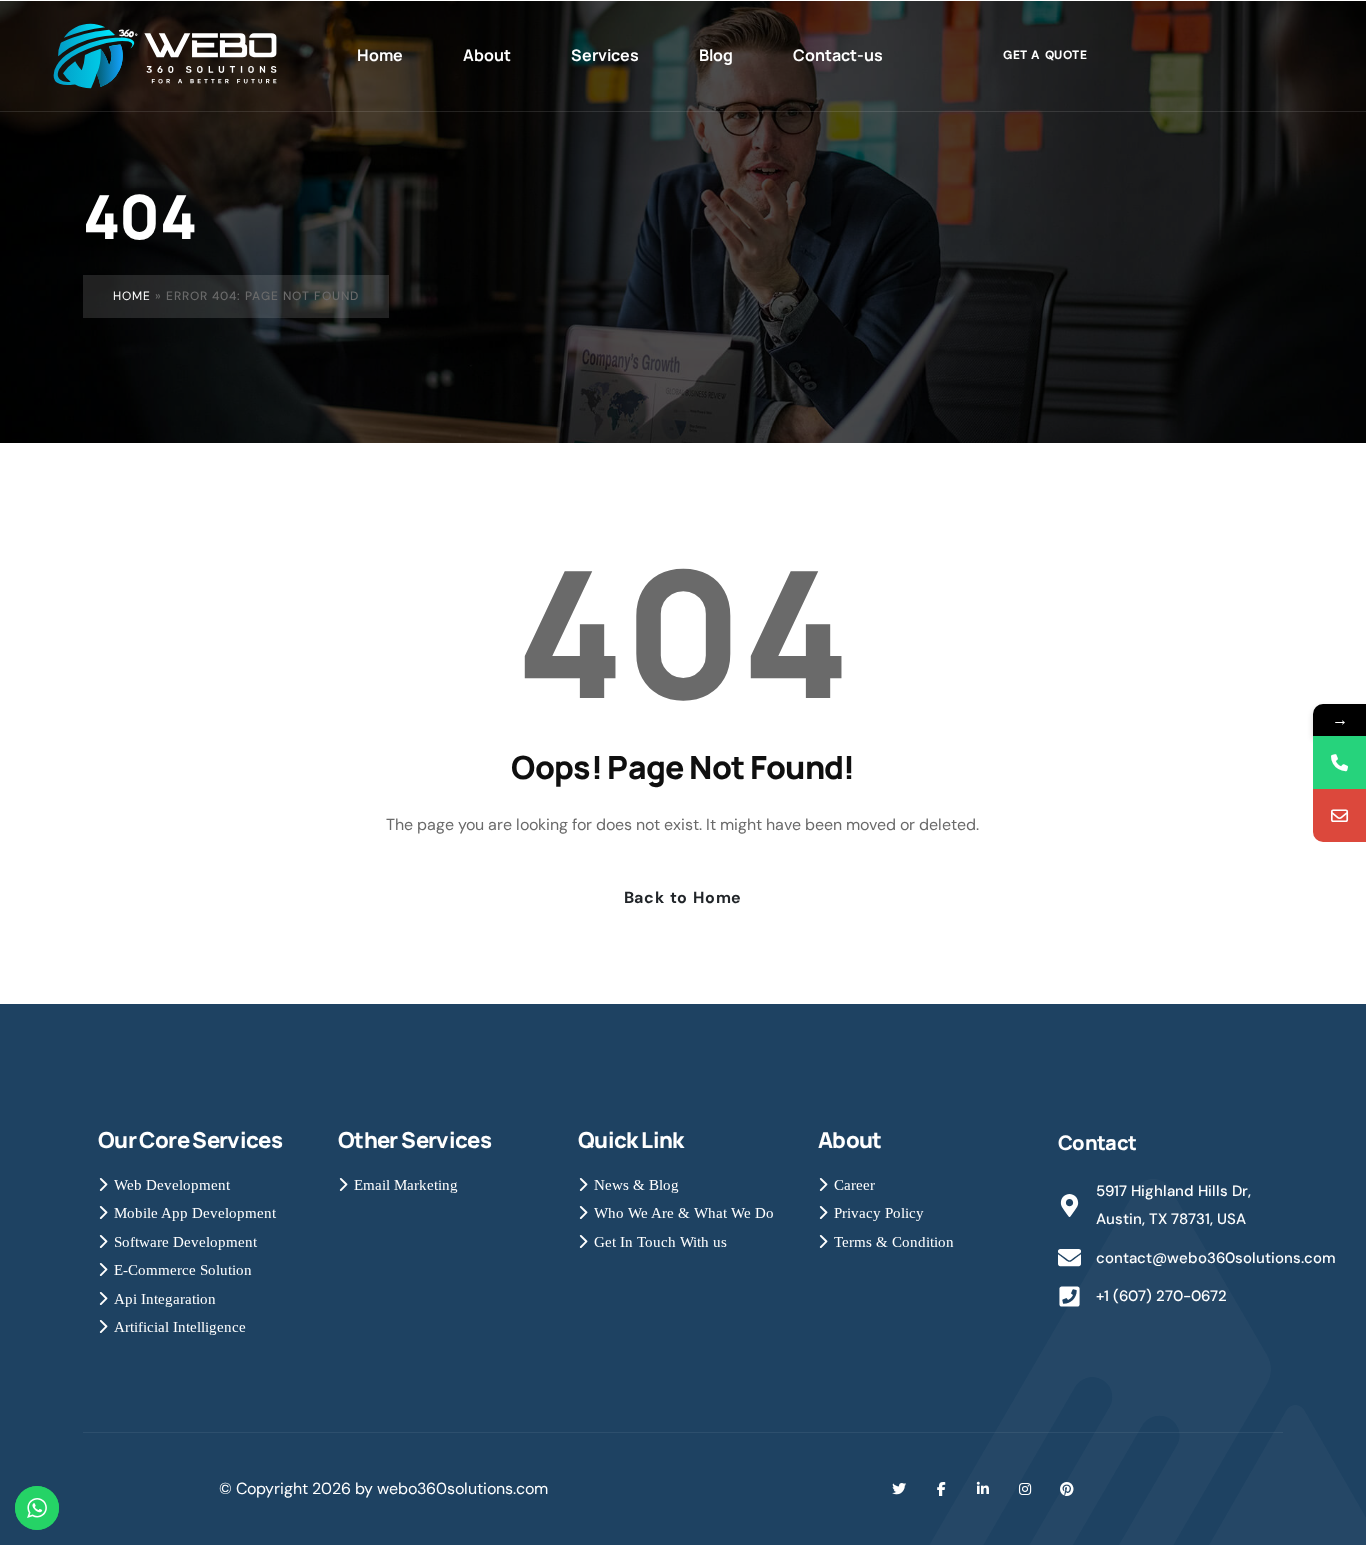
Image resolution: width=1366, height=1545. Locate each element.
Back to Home (683, 897)
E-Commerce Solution (183, 1270)
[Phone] (1339, 762)
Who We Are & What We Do (684, 1213)
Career (854, 1185)
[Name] (175, 56)
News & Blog (636, 1185)
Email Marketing (406, 1185)
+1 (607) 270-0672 (1161, 1296)
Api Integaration (165, 1299)
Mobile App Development (195, 1213)
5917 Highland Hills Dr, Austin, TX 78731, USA (1173, 1205)
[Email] (1339, 815)
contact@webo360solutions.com (1216, 1258)
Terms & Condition (894, 1242)
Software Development (185, 1242)
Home (132, 296)
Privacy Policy (879, 1213)
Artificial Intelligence (180, 1327)
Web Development (172, 1185)
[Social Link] (899, 1489)
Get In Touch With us (660, 1242)
